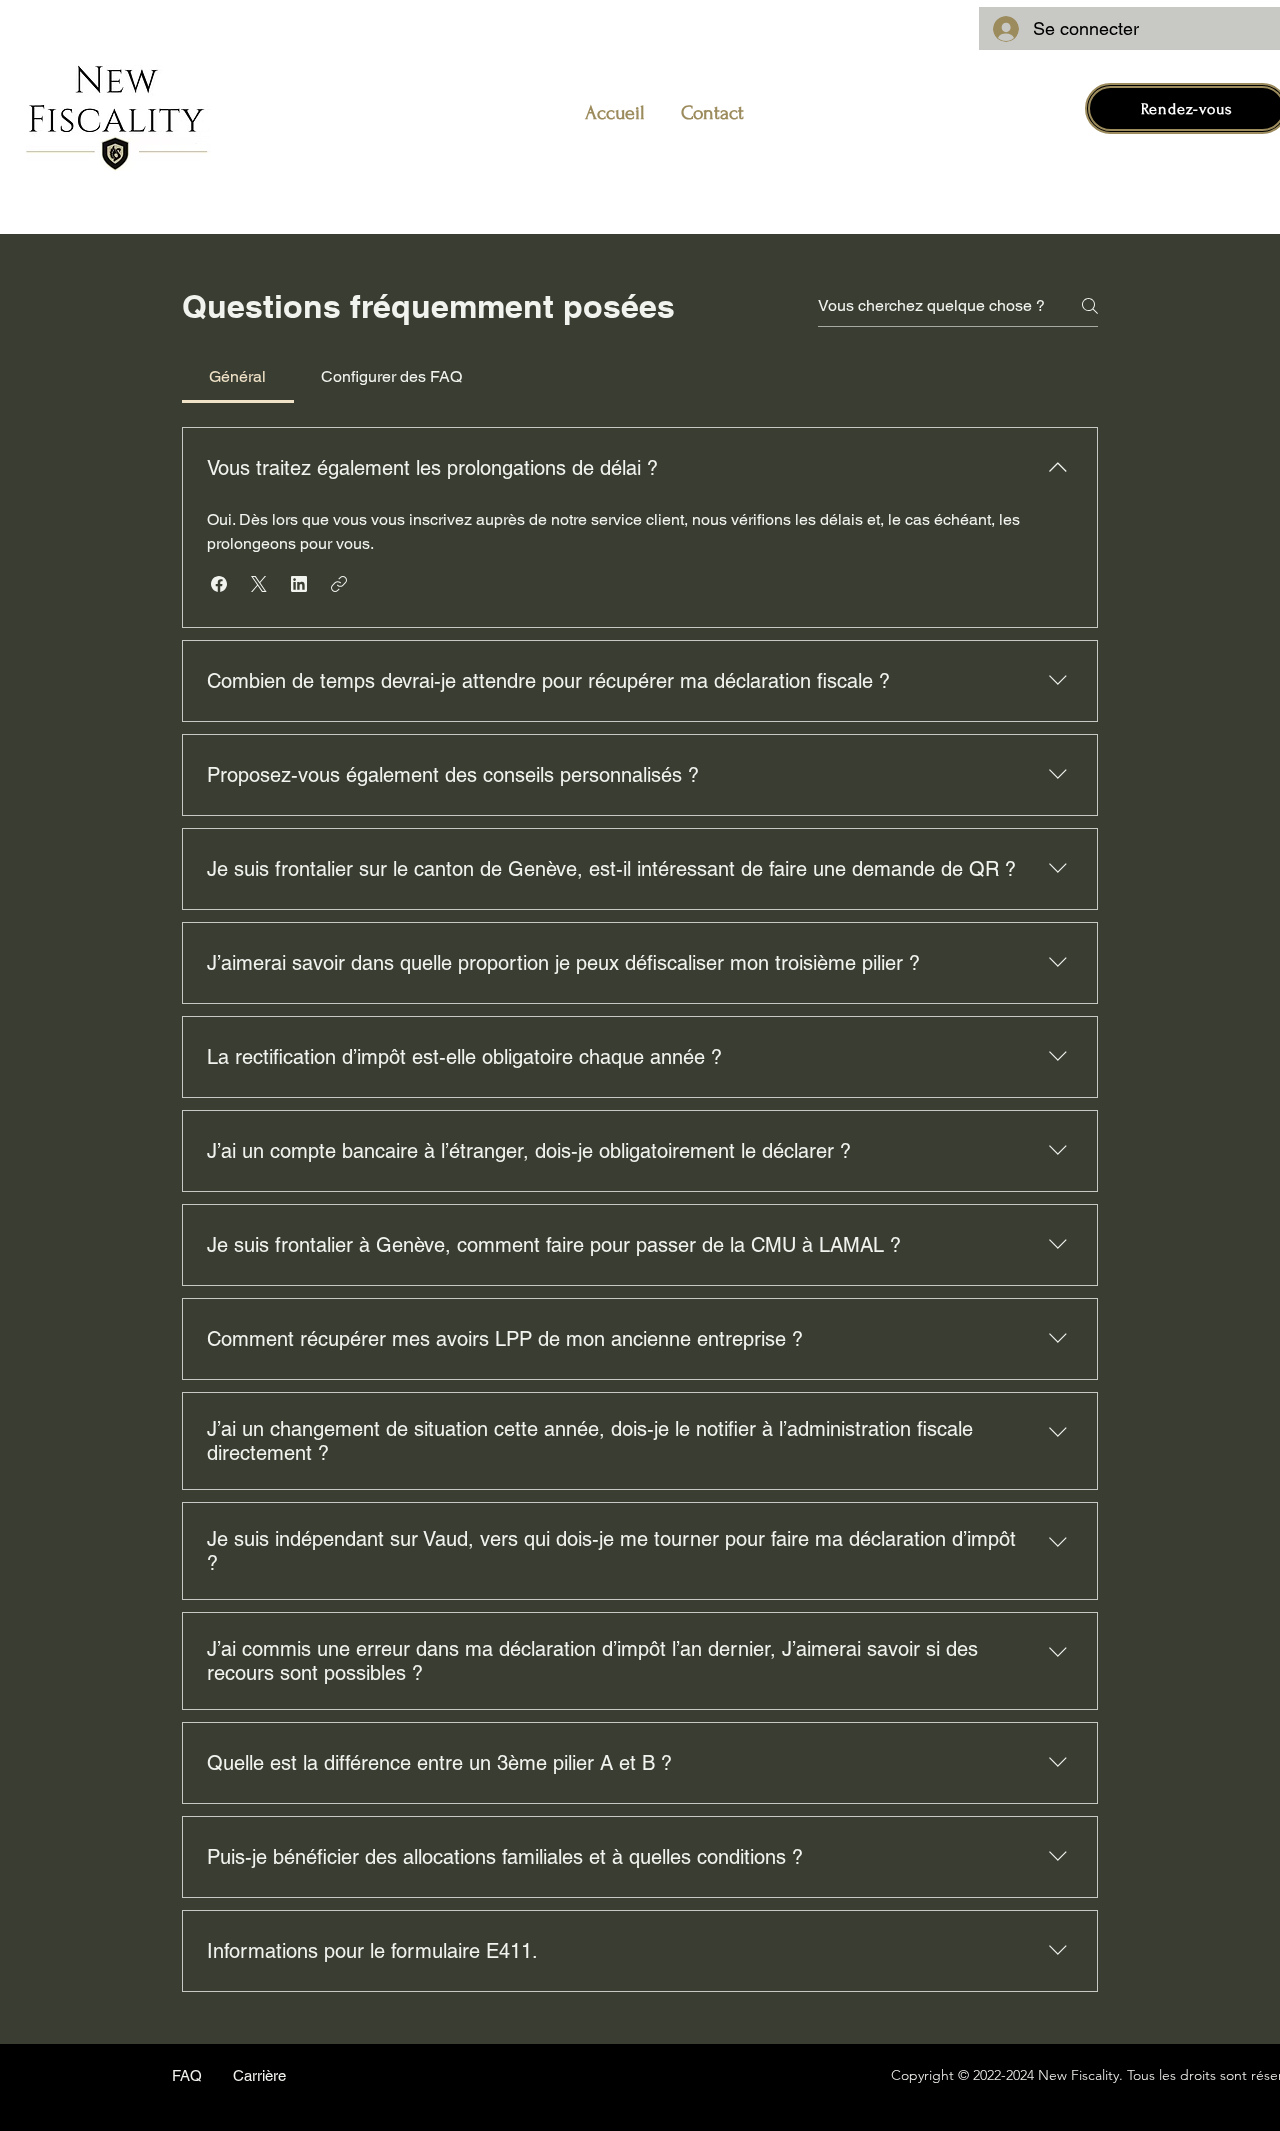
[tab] (238, 377)
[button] (219, 584)
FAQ (187, 2075)
